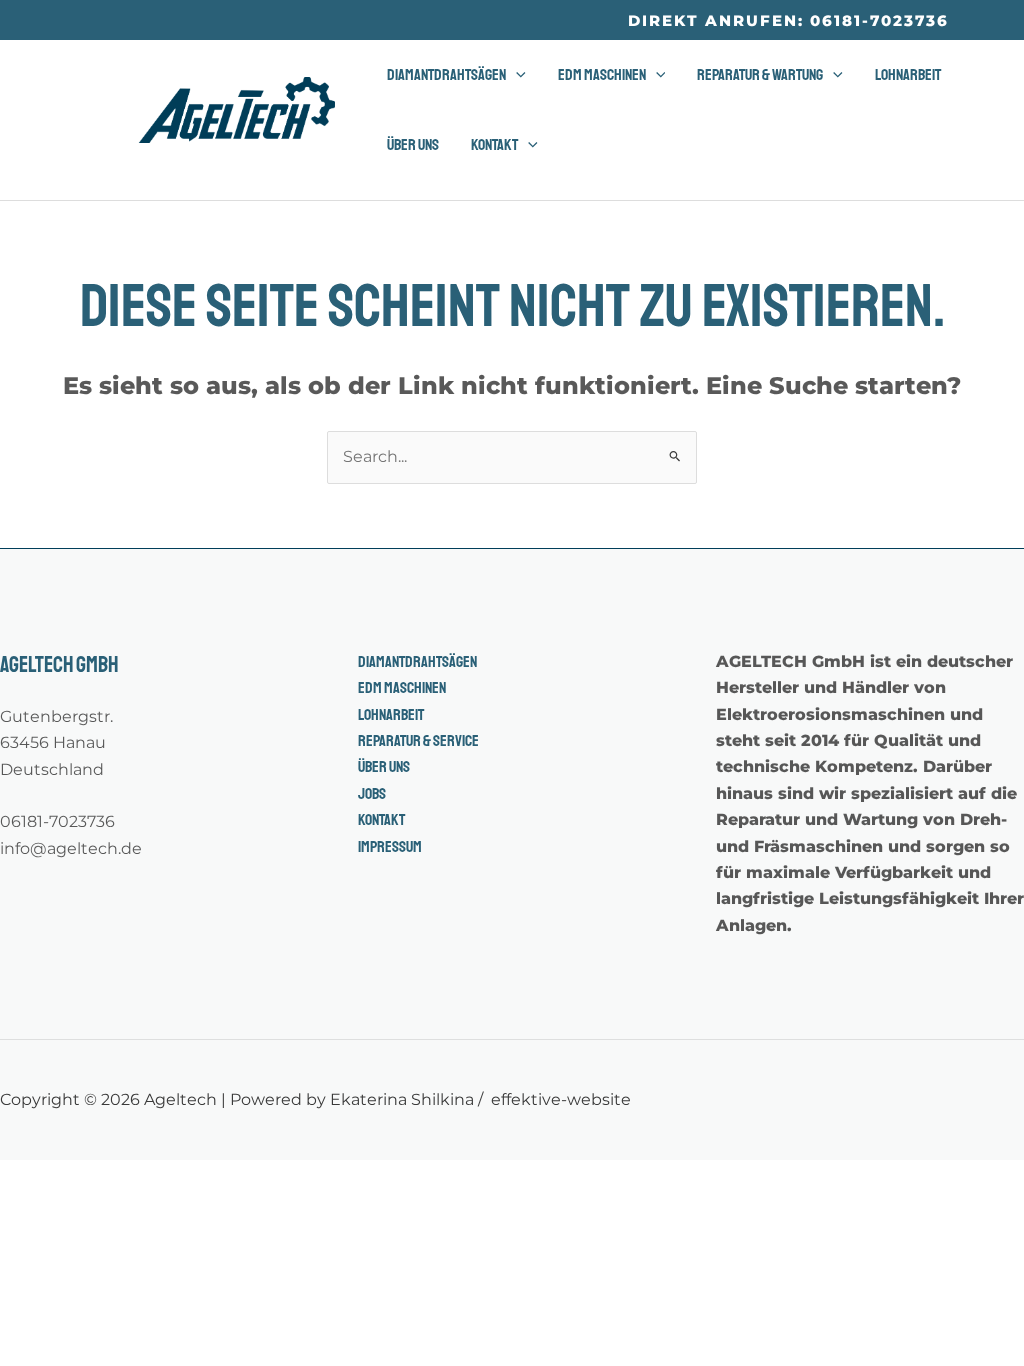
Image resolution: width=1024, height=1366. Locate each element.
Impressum (390, 847)
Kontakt (381, 820)
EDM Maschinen (402, 688)
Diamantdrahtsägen (417, 662)
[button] (788, 20)
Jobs (372, 794)
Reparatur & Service (418, 741)
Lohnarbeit (391, 715)
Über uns (384, 767)
